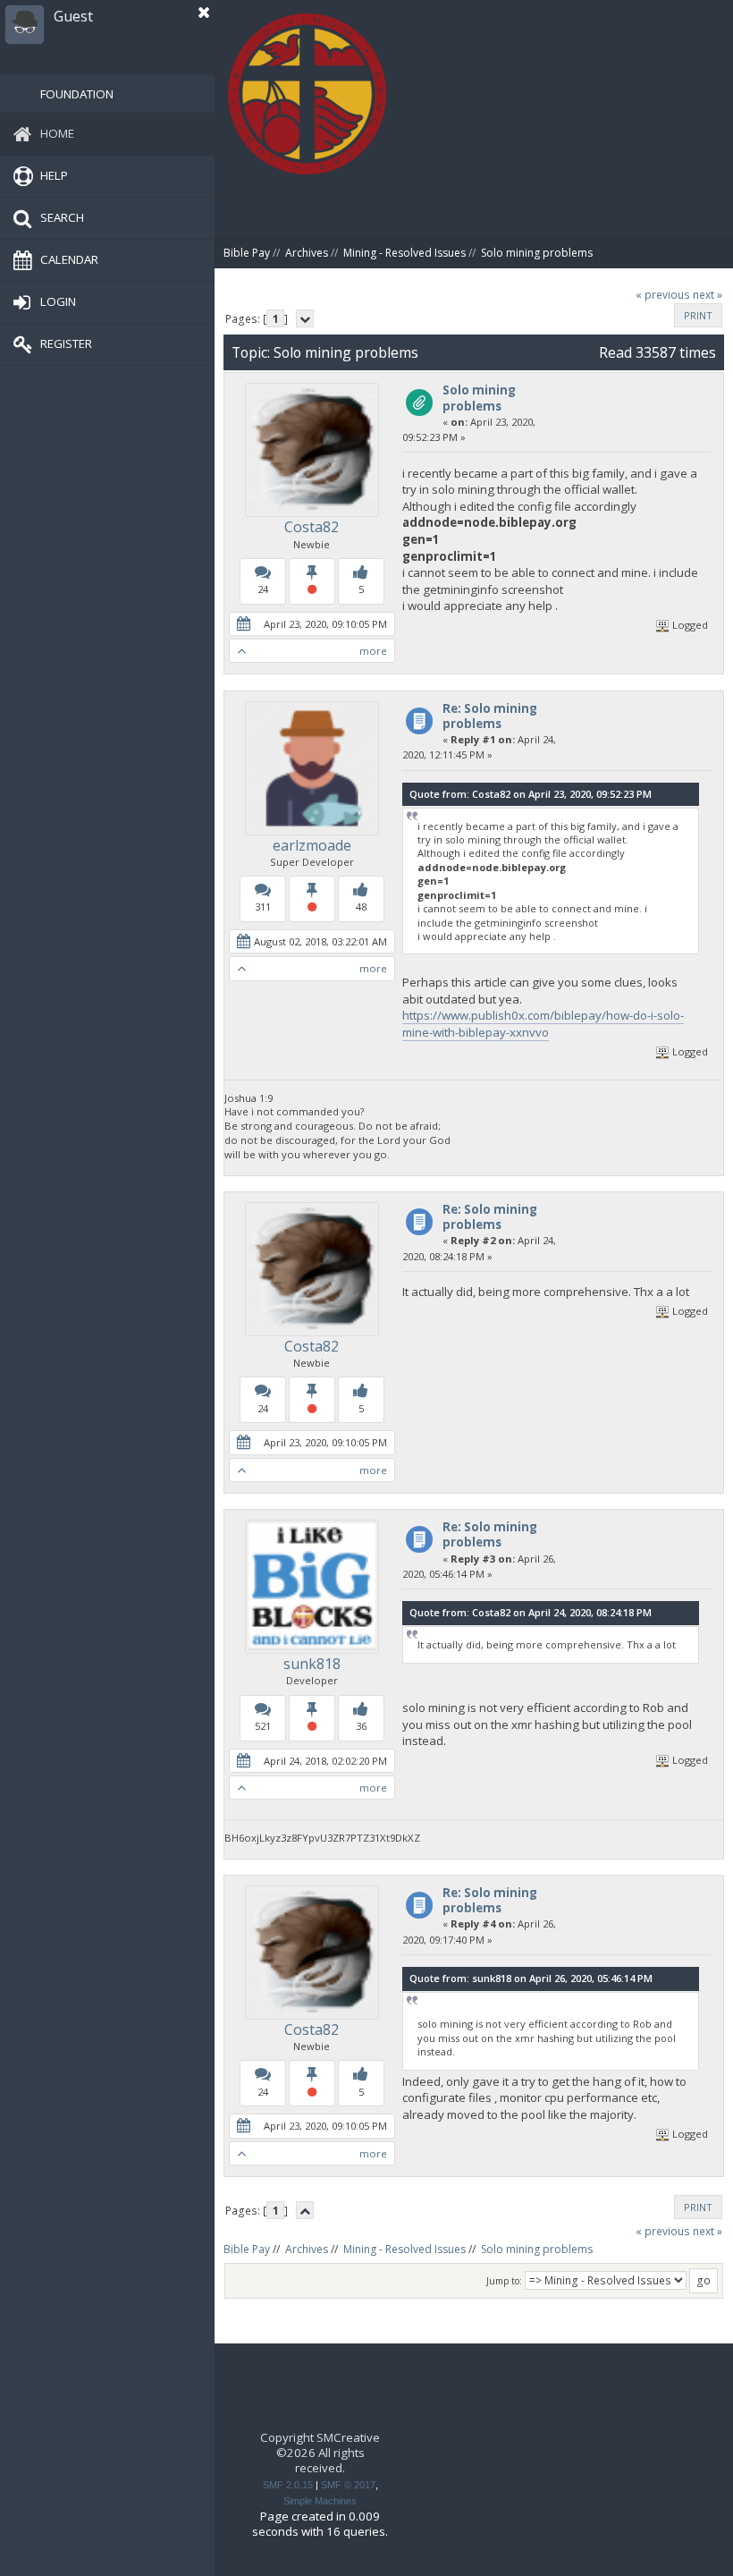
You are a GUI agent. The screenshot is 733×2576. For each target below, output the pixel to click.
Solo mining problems (479, 398)
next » (708, 295)
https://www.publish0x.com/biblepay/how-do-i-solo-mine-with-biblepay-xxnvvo (543, 1024)
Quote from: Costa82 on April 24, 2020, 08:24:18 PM (531, 1612)
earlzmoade (312, 845)
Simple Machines (320, 2501)
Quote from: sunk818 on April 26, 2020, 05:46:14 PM (531, 1978)
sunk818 (312, 1664)
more (373, 651)
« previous (663, 295)
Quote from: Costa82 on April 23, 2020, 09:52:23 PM (531, 794)
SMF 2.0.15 (288, 2485)
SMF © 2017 (348, 2485)
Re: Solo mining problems (490, 716)
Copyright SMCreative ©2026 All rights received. (320, 2453)
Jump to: (504, 2281)
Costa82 (312, 527)
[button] (204, 13)
